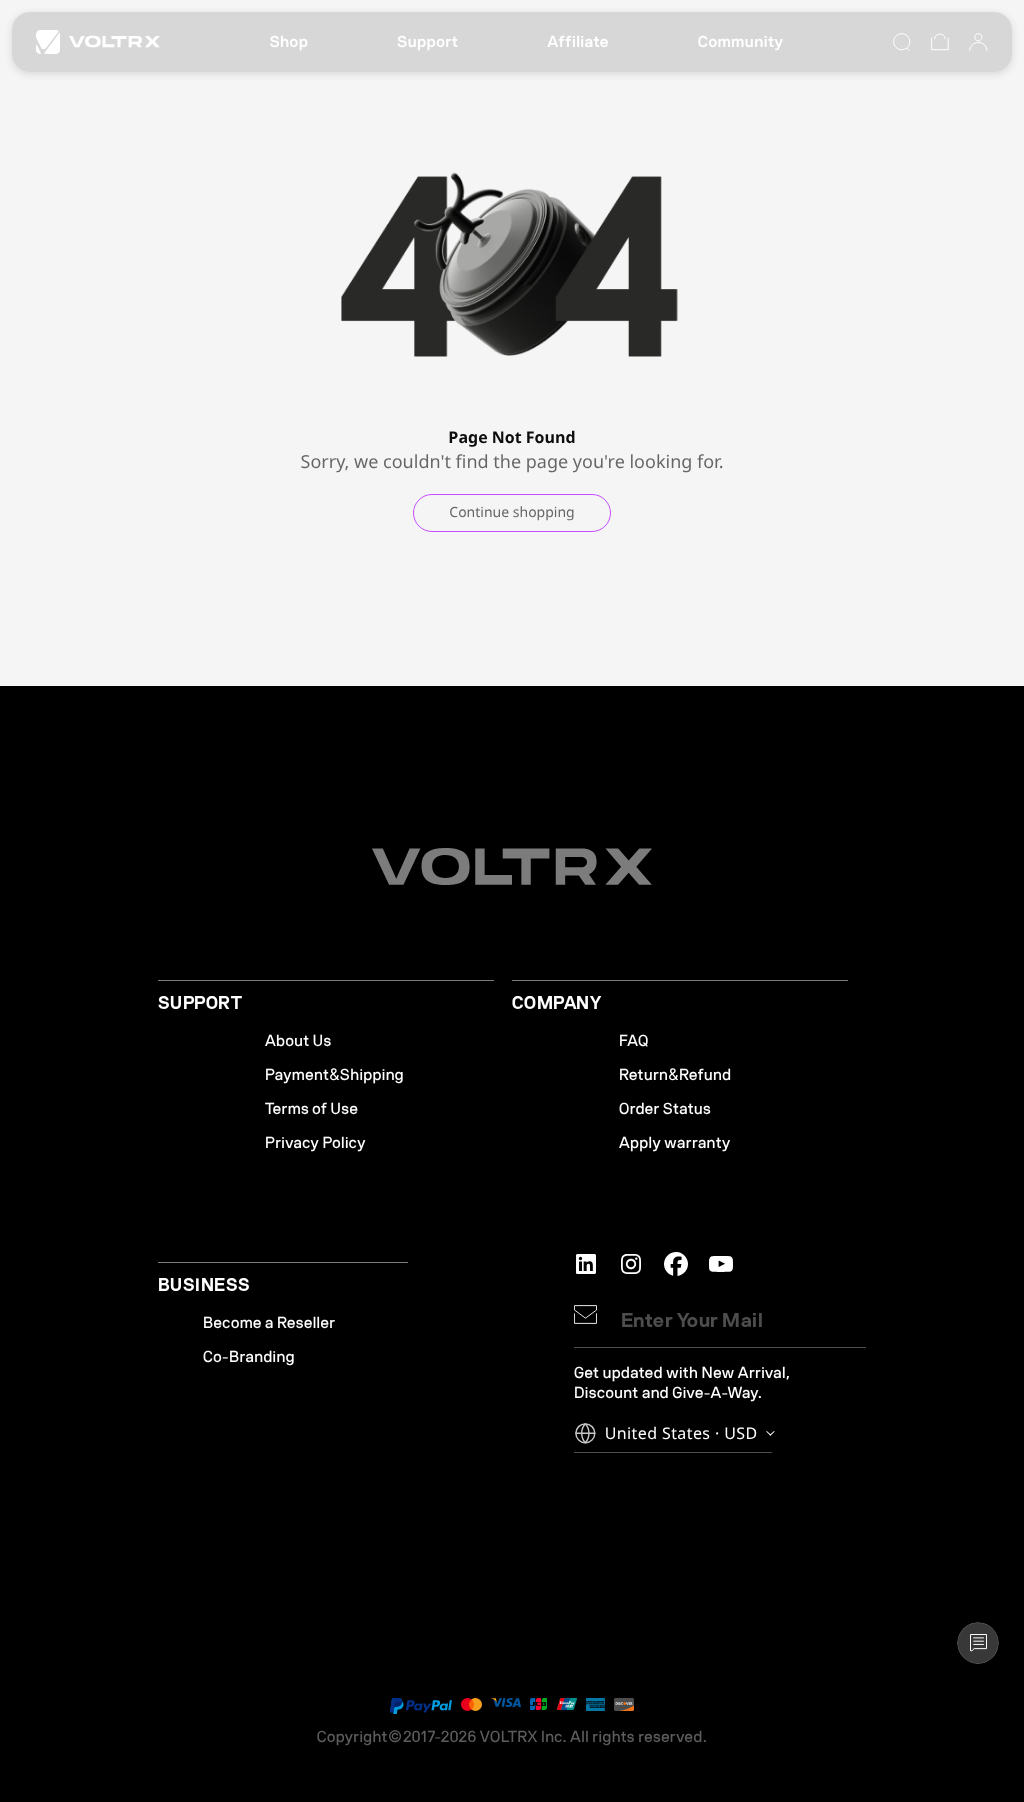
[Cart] (940, 42)
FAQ (634, 1041)
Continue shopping (511, 512)
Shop (288, 42)
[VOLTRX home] (98, 42)
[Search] (902, 42)
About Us (298, 1041)
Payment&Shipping (334, 1075)
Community (741, 42)
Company (556, 1004)
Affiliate (578, 42)
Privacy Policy (315, 1143)
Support (427, 42)
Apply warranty (675, 1143)
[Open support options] (978, 1643)
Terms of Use (311, 1109)
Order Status (665, 1109)
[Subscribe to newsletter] (585, 1314)
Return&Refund (675, 1075)
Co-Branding (249, 1357)
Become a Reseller (269, 1323)
